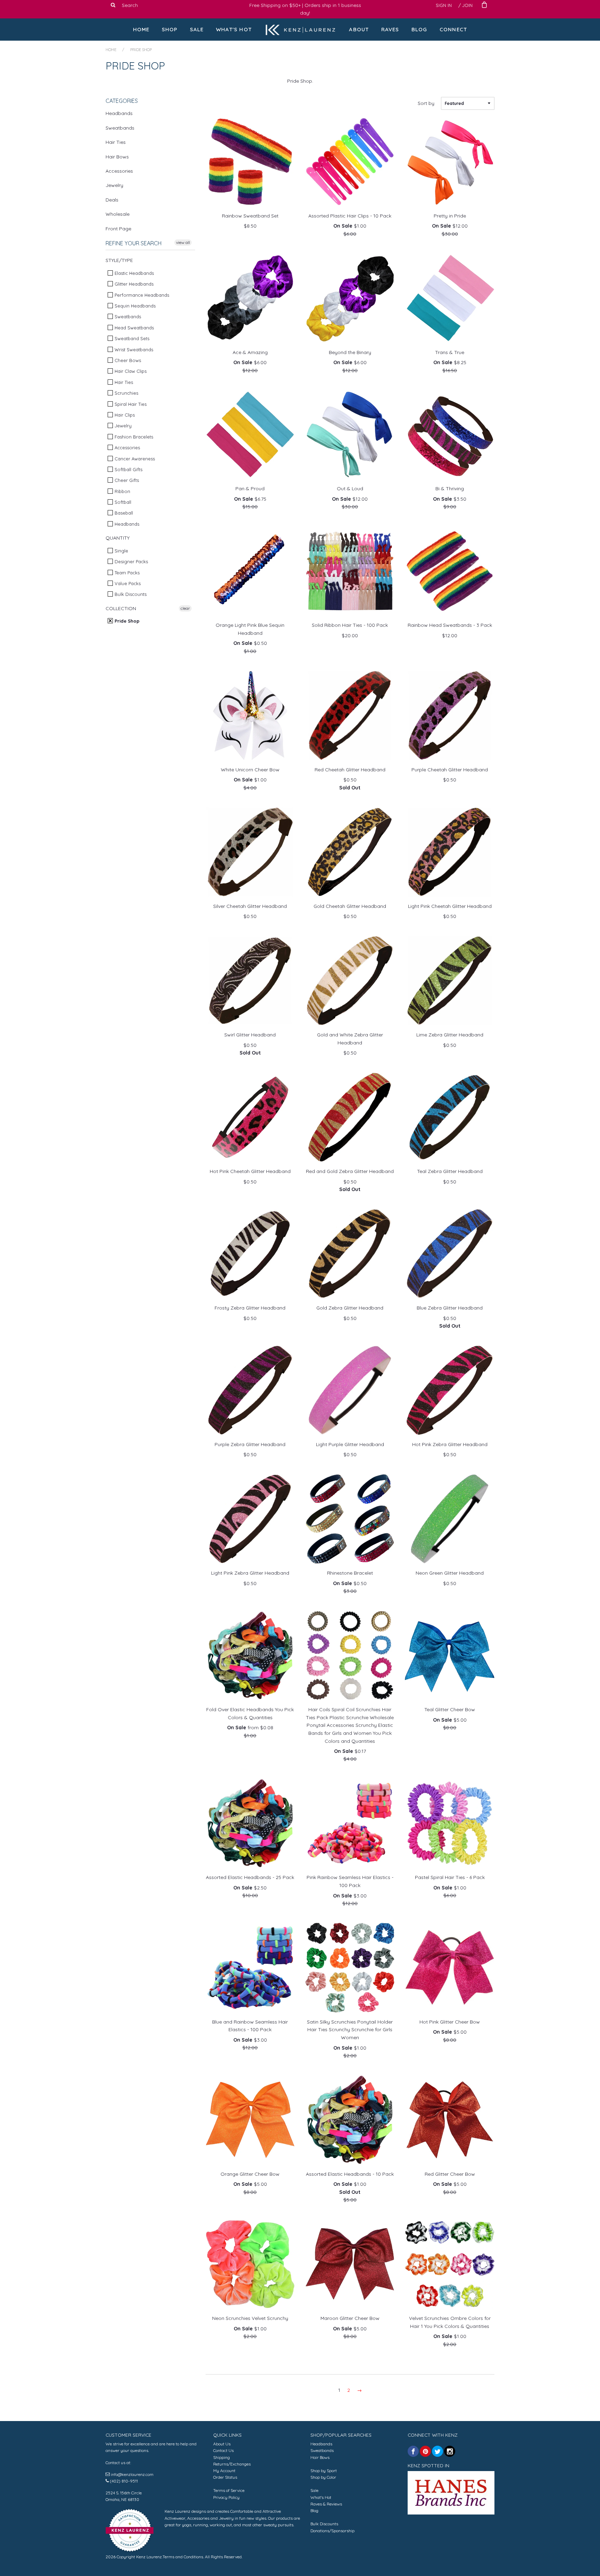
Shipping (222, 2457)
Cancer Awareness (134, 459)
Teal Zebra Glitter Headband (450, 1171)
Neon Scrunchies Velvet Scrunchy (250, 2318)
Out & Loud (350, 489)
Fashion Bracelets (133, 437)
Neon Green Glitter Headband (450, 1573)
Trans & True (450, 352)
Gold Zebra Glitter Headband (350, 1308)
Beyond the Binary (350, 352)
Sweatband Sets (131, 338)
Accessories (119, 171)
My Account (224, 2471)
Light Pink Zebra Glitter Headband (250, 1573)
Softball (122, 502)
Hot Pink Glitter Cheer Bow (450, 2022)
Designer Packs (131, 561)
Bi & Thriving (450, 489)
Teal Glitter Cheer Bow (450, 1709)
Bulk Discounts (130, 594)
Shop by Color (323, 2477)
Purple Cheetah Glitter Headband (450, 770)
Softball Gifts (128, 469)
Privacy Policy (226, 2497)
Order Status (225, 2477)
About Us (222, 2444)
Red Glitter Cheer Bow (450, 2174)
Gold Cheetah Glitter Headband (350, 906)
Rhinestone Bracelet (350, 1573)
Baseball (123, 513)
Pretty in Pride (450, 216)
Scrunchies (126, 393)
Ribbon (122, 491)
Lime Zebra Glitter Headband (450, 1035)
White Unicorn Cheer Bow (250, 770)
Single (121, 551)
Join (467, 5)
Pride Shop (126, 621)
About (359, 29)
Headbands (119, 113)
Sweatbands (120, 128)
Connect (453, 29)
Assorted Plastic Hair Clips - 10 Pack (350, 216)
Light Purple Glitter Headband (350, 1444)
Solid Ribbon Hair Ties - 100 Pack (350, 625)
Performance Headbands (141, 295)
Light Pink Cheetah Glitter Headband (450, 906)
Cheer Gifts (126, 480)
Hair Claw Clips (130, 371)
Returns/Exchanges (232, 2464)
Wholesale (118, 214)
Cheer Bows (127, 360)
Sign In (444, 5)
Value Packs (127, 583)
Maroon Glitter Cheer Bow (350, 2318)
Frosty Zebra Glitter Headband (250, 1308)
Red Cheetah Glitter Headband (350, 770)
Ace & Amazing (250, 352)
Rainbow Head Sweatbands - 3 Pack (450, 625)
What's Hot (234, 29)
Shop (170, 29)
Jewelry (114, 185)
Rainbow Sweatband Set (250, 216)
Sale (197, 29)
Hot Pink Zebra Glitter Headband (450, 1444)
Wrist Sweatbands (133, 350)
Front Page (118, 229)
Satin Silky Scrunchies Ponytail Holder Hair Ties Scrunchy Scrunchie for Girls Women (350, 2030)
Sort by (426, 103)
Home (141, 29)
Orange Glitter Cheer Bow (250, 2174)
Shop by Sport (324, 2471)
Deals (112, 200)
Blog (419, 29)
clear (185, 608)
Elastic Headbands (134, 273)
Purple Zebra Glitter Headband (250, 1444)
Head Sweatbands (134, 328)
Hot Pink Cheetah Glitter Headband (250, 1171)
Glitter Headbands (133, 284)
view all (183, 242)
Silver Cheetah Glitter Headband (250, 906)
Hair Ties (116, 142)
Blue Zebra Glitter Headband (450, 1308)
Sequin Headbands (134, 306)
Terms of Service (229, 2490)
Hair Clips (124, 415)
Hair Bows (117, 157)
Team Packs (126, 573)
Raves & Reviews (326, 2504)
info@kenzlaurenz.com (132, 2474)
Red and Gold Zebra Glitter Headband (350, 1171)
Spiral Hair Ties (130, 404)
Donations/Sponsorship (332, 2531)
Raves (390, 29)
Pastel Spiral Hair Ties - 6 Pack (450, 1877)
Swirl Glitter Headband (250, 1035)
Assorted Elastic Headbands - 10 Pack (350, 2174)
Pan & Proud (250, 489)
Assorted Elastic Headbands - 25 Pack (250, 1877)
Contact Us (223, 2450)
